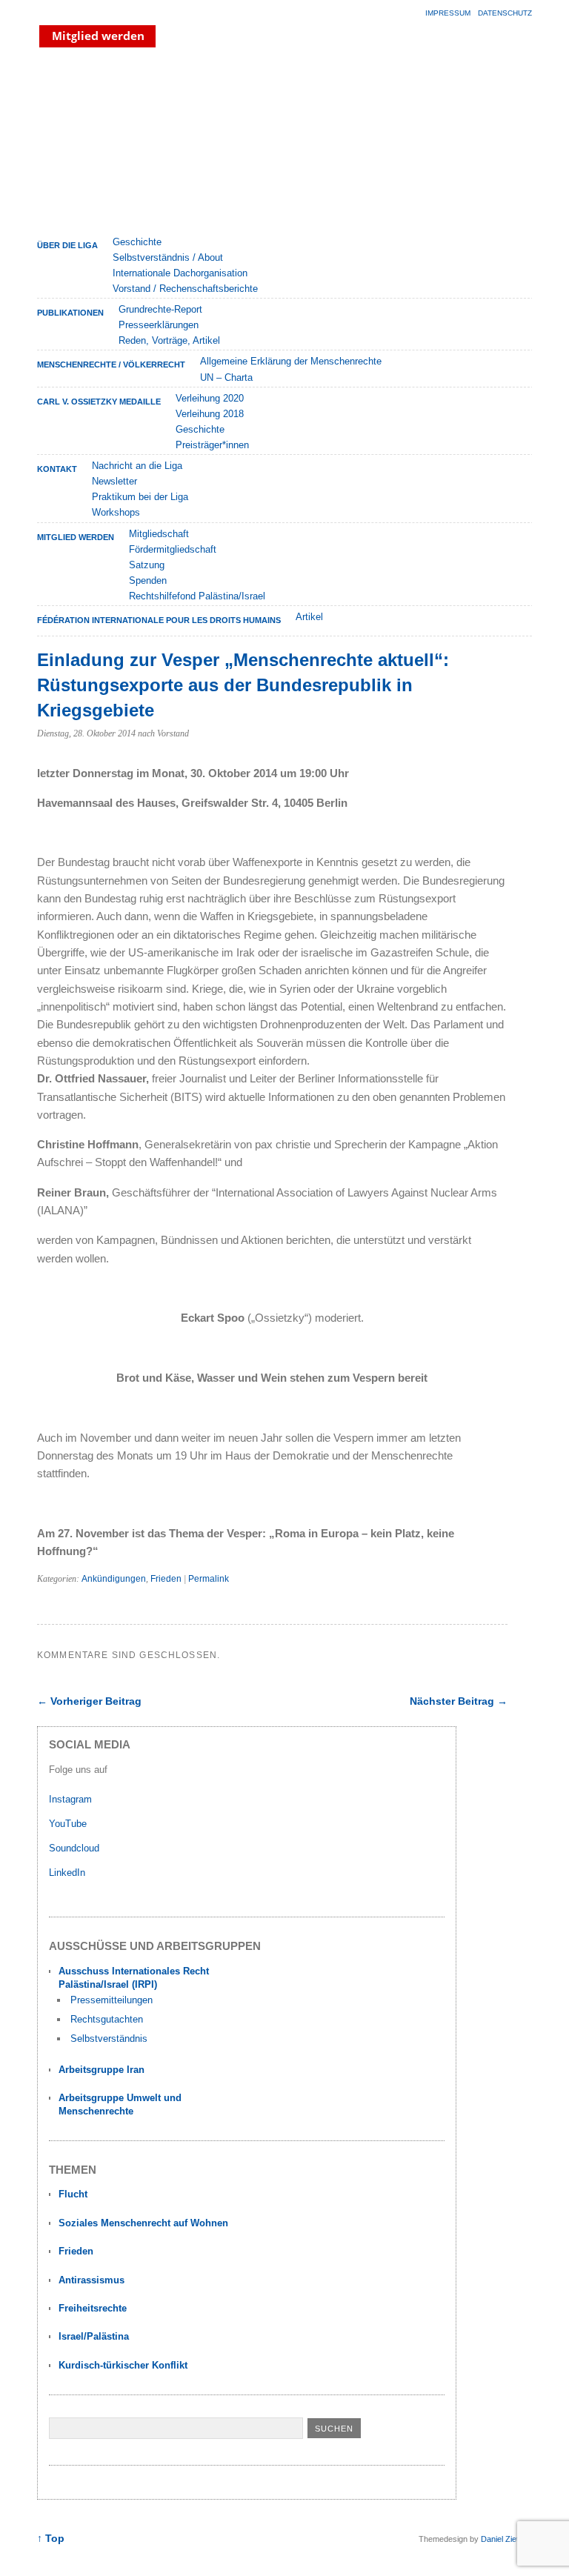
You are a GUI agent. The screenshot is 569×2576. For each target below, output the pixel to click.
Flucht (73, 2194)
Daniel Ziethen (506, 2539)
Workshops (116, 512)
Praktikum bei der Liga (140, 497)
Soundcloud (76, 1848)
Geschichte (137, 242)
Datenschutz (505, 13)
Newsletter (114, 481)
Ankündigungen (114, 1579)
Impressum (448, 13)
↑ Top (51, 2539)
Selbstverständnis (109, 2038)
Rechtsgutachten (107, 2019)
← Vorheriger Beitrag (89, 1701)
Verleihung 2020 (210, 398)
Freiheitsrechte (93, 2308)
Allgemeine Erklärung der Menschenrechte (291, 361)
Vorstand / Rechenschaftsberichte (185, 289)
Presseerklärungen (159, 325)
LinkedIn (69, 1873)
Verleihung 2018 (210, 414)
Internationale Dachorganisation (180, 273)
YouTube (69, 1824)
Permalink (209, 1579)
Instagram (70, 1799)
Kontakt (57, 469)
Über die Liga (67, 245)
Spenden (148, 580)
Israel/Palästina (94, 2336)
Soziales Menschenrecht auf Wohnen (143, 2223)
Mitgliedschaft (159, 534)
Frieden (166, 1579)
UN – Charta (226, 377)
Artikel (309, 617)
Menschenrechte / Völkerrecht (111, 365)
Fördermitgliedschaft (173, 549)
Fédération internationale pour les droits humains (159, 620)
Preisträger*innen (212, 445)
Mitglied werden (76, 537)
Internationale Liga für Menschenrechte (167, 140)
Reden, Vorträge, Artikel (169, 340)
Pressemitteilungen (112, 2000)
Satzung (147, 565)
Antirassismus (91, 2280)
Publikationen (70, 313)
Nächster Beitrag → (459, 1701)
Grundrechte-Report (160, 309)
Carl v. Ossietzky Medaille (99, 402)
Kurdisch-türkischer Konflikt (123, 2365)
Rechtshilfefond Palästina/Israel (197, 596)
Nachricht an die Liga (137, 466)
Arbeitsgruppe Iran (102, 2070)
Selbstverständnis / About (168, 257)
